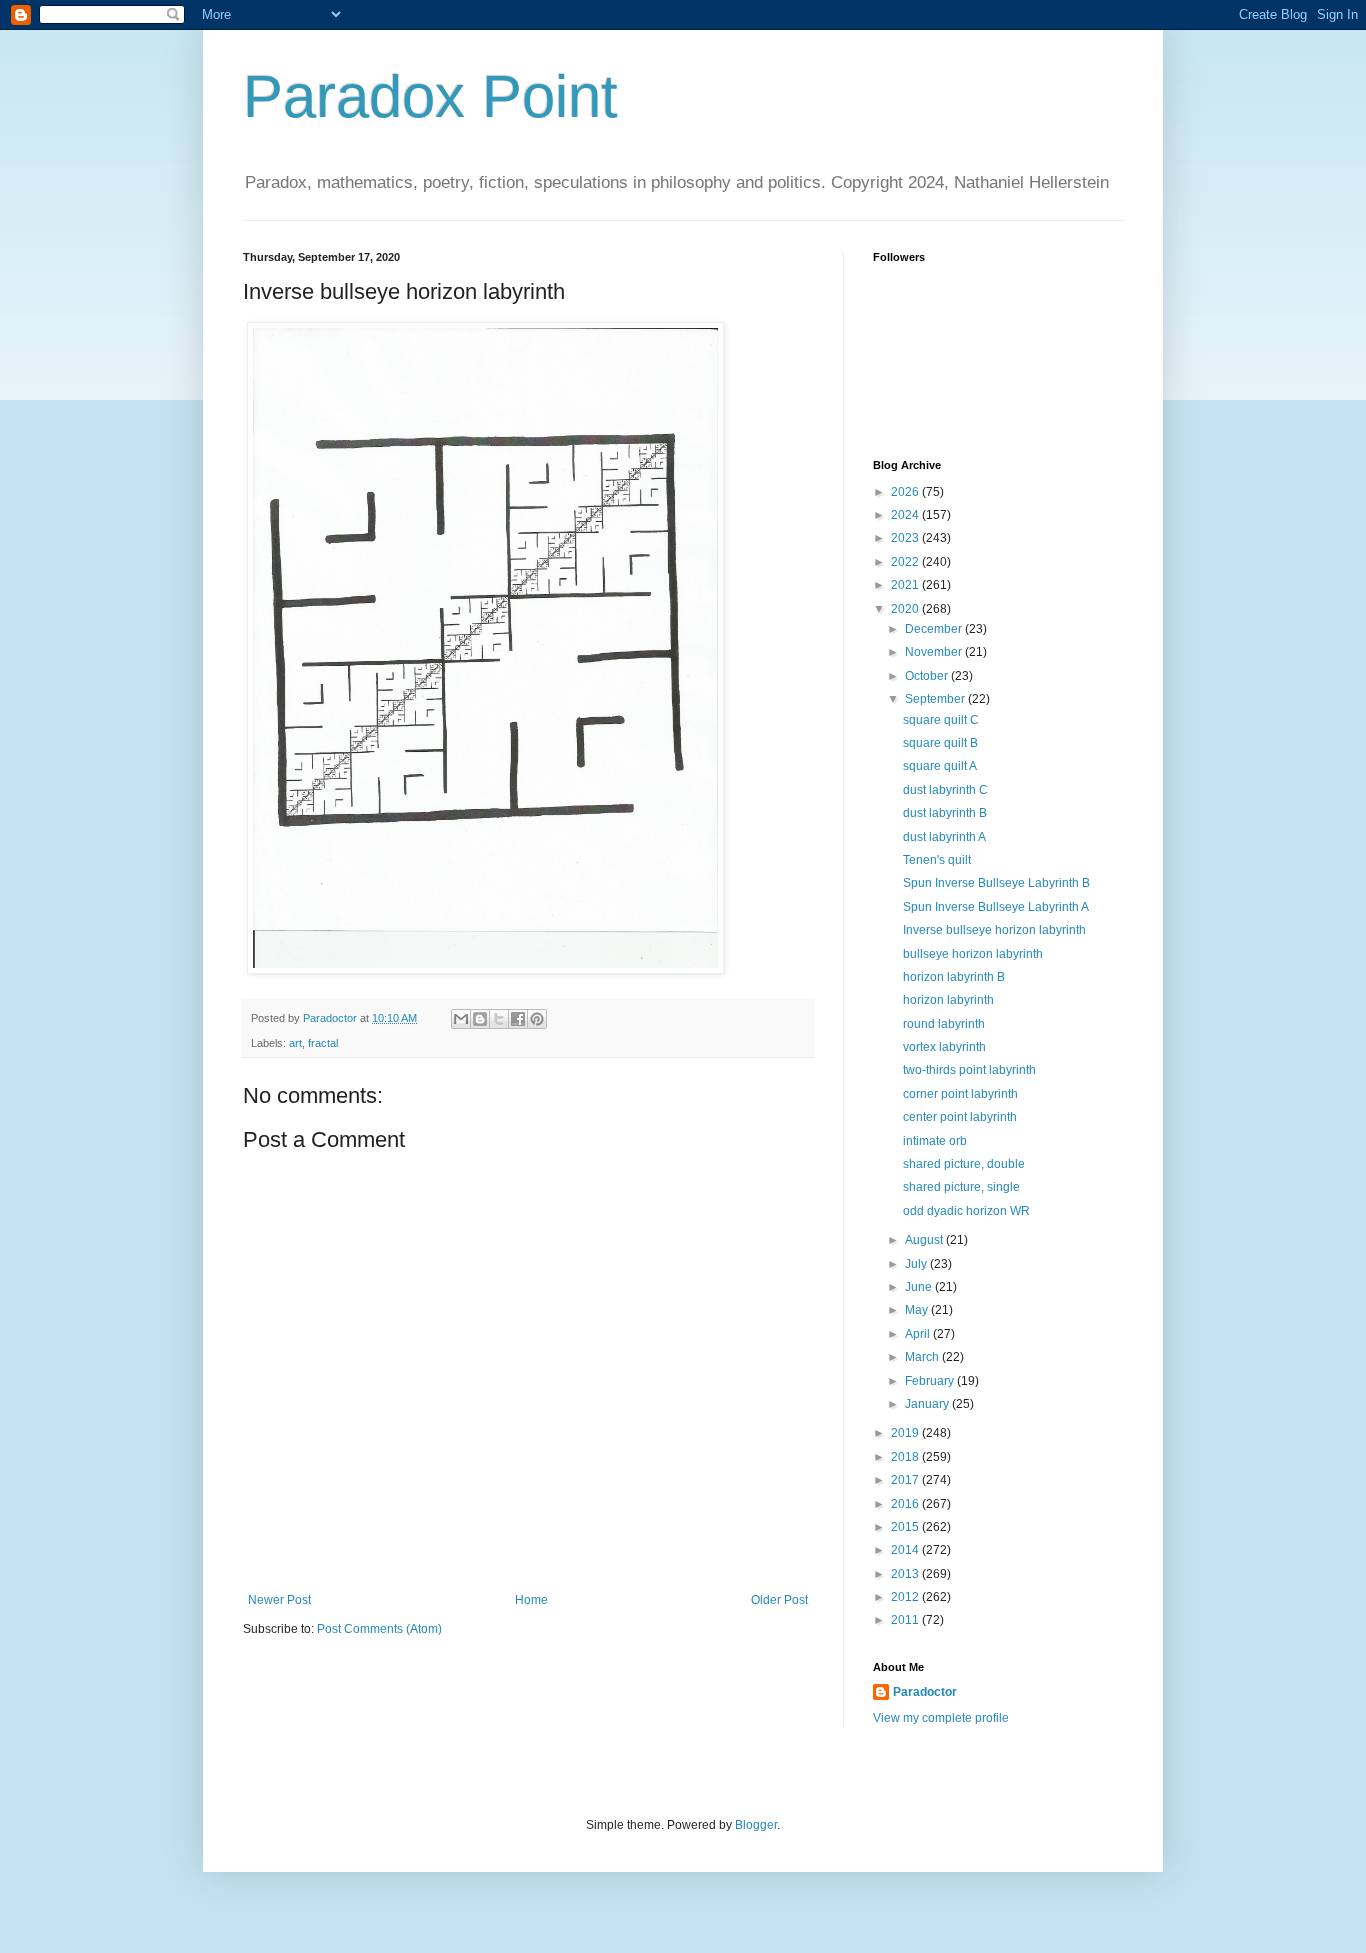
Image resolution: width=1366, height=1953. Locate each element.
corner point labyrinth (960, 1094)
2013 (906, 1574)
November (935, 652)
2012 (906, 1597)
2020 (906, 609)
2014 (906, 1550)
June (920, 1287)
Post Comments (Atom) (379, 1629)
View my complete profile (941, 1718)
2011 (906, 1620)
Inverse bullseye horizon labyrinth (994, 930)
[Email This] (461, 1019)
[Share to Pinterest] (537, 1019)
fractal (323, 1043)
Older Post (779, 1600)
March (923, 1357)
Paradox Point (430, 96)
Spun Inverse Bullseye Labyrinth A (996, 907)
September (936, 699)
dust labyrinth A (944, 837)
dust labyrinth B (945, 813)
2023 (906, 538)
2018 (906, 1457)
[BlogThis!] (480, 1019)
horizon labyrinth (948, 1000)
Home (531, 1600)
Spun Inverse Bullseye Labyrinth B (996, 883)
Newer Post (279, 1600)
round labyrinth (944, 1024)
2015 (906, 1527)
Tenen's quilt (937, 860)
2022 (906, 562)
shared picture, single (961, 1187)
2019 (906, 1433)
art (295, 1043)
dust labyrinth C (945, 790)
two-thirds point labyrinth (969, 1070)
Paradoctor (925, 1692)
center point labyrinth (960, 1117)
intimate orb (935, 1141)
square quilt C (941, 720)
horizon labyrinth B (954, 977)
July (917, 1264)
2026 (906, 492)
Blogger (756, 1825)
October (928, 676)
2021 (906, 585)
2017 (906, 1480)
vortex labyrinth (944, 1047)
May (918, 1310)
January (928, 1404)
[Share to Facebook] (518, 1019)
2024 (906, 515)
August (925, 1240)
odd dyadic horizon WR (966, 1211)
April (919, 1334)
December (935, 629)
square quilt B (940, 743)
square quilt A (940, 766)
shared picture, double (964, 1164)
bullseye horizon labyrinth (973, 954)
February (931, 1381)
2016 (906, 1504)
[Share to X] (499, 1019)
